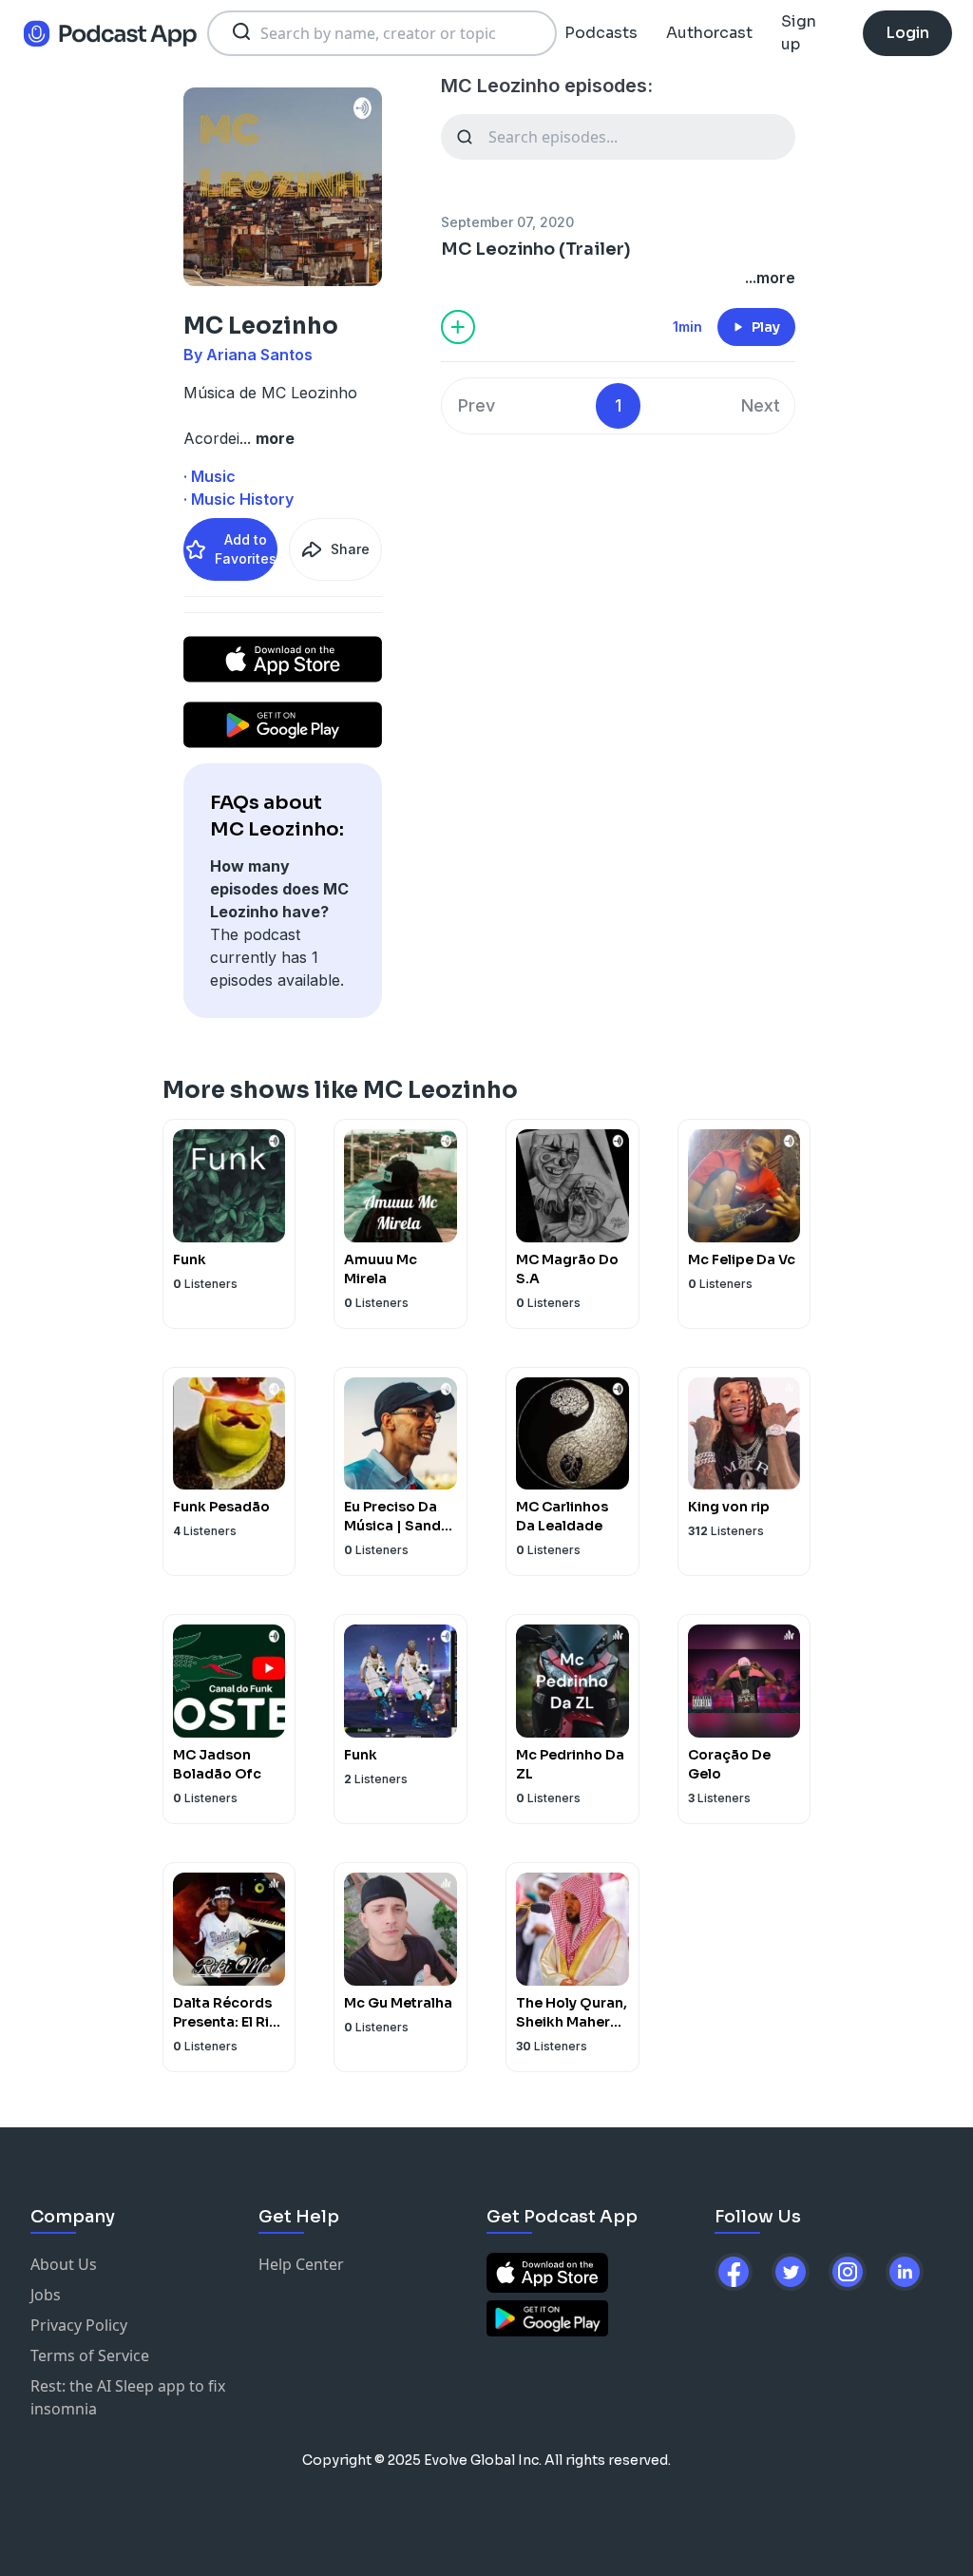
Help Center (301, 2264)
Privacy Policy (79, 2325)
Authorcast (709, 33)
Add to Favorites (246, 549)
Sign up (799, 33)
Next (761, 405)
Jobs (46, 2295)
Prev (477, 405)
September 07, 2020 (507, 222)
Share (350, 549)
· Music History (238, 499)
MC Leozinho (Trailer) (536, 249)
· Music (210, 476)
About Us (64, 2264)
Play (766, 327)
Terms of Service (90, 2355)
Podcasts (601, 33)
